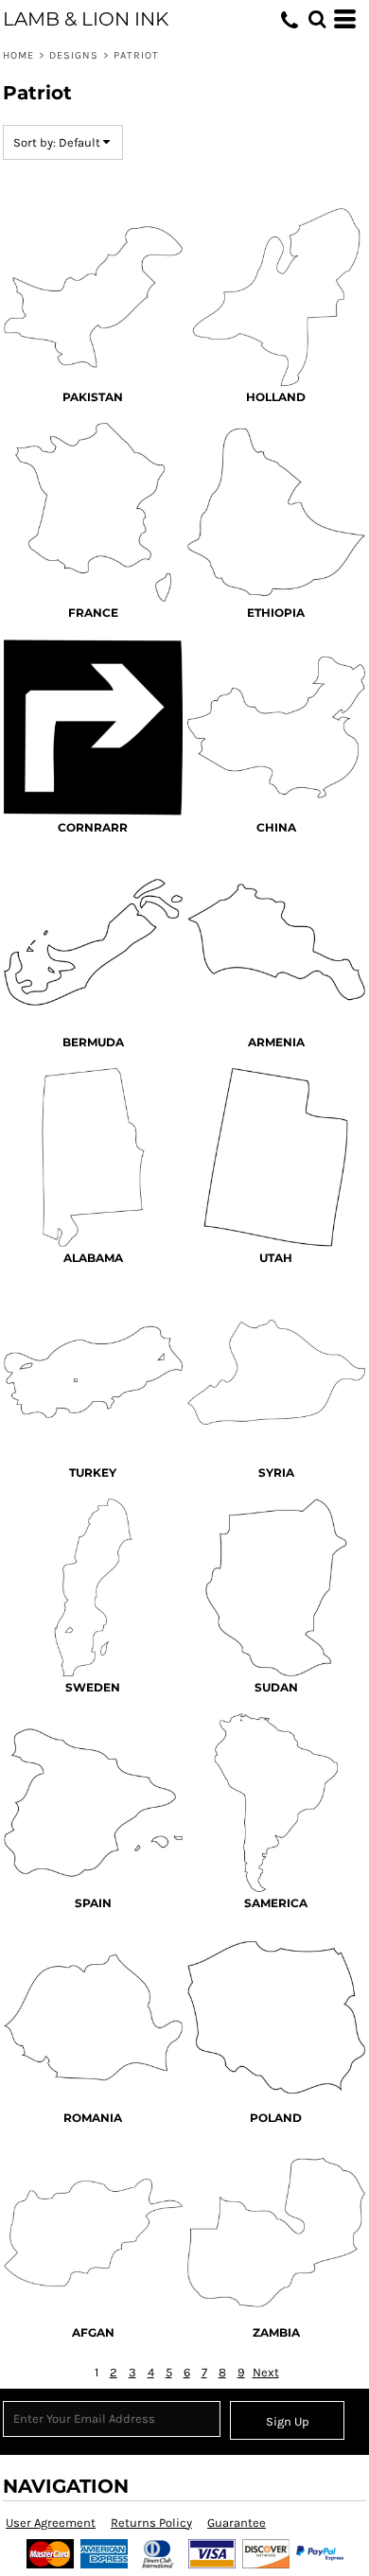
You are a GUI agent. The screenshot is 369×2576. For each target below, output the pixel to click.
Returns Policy (151, 2523)
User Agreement (51, 2523)
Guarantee (237, 2523)
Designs (74, 55)
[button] (317, 19)
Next (266, 2372)
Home (18, 55)
